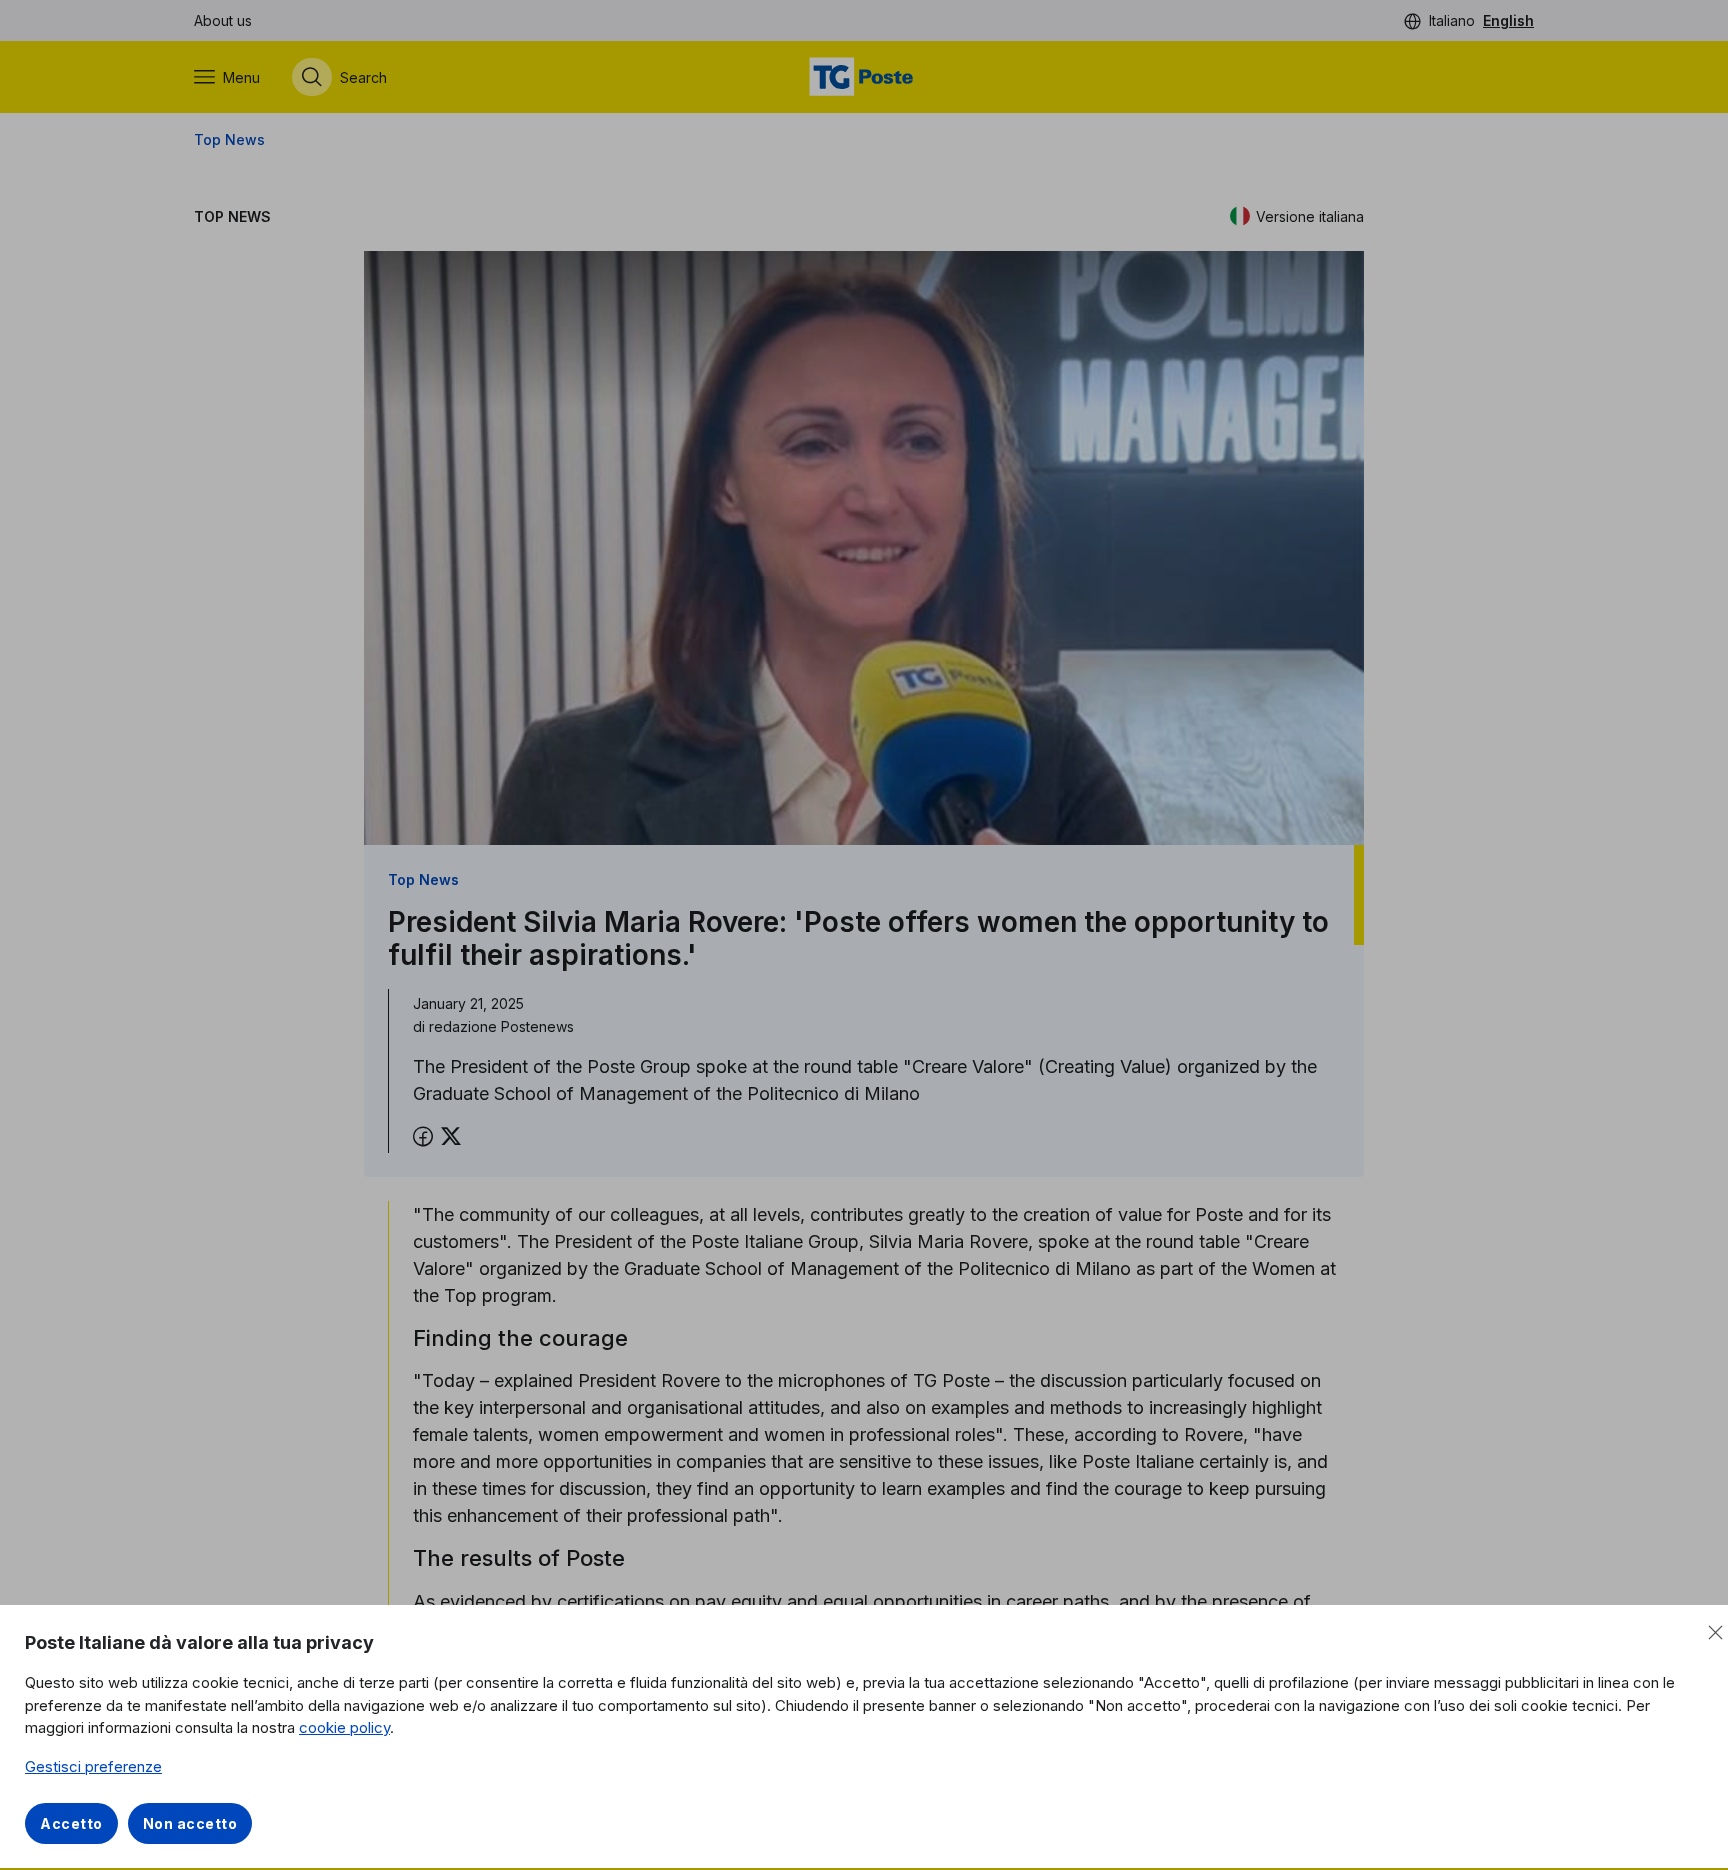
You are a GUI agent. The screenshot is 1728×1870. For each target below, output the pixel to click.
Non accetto (190, 1823)
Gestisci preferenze (93, 1766)
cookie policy (344, 1727)
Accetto (71, 1823)
